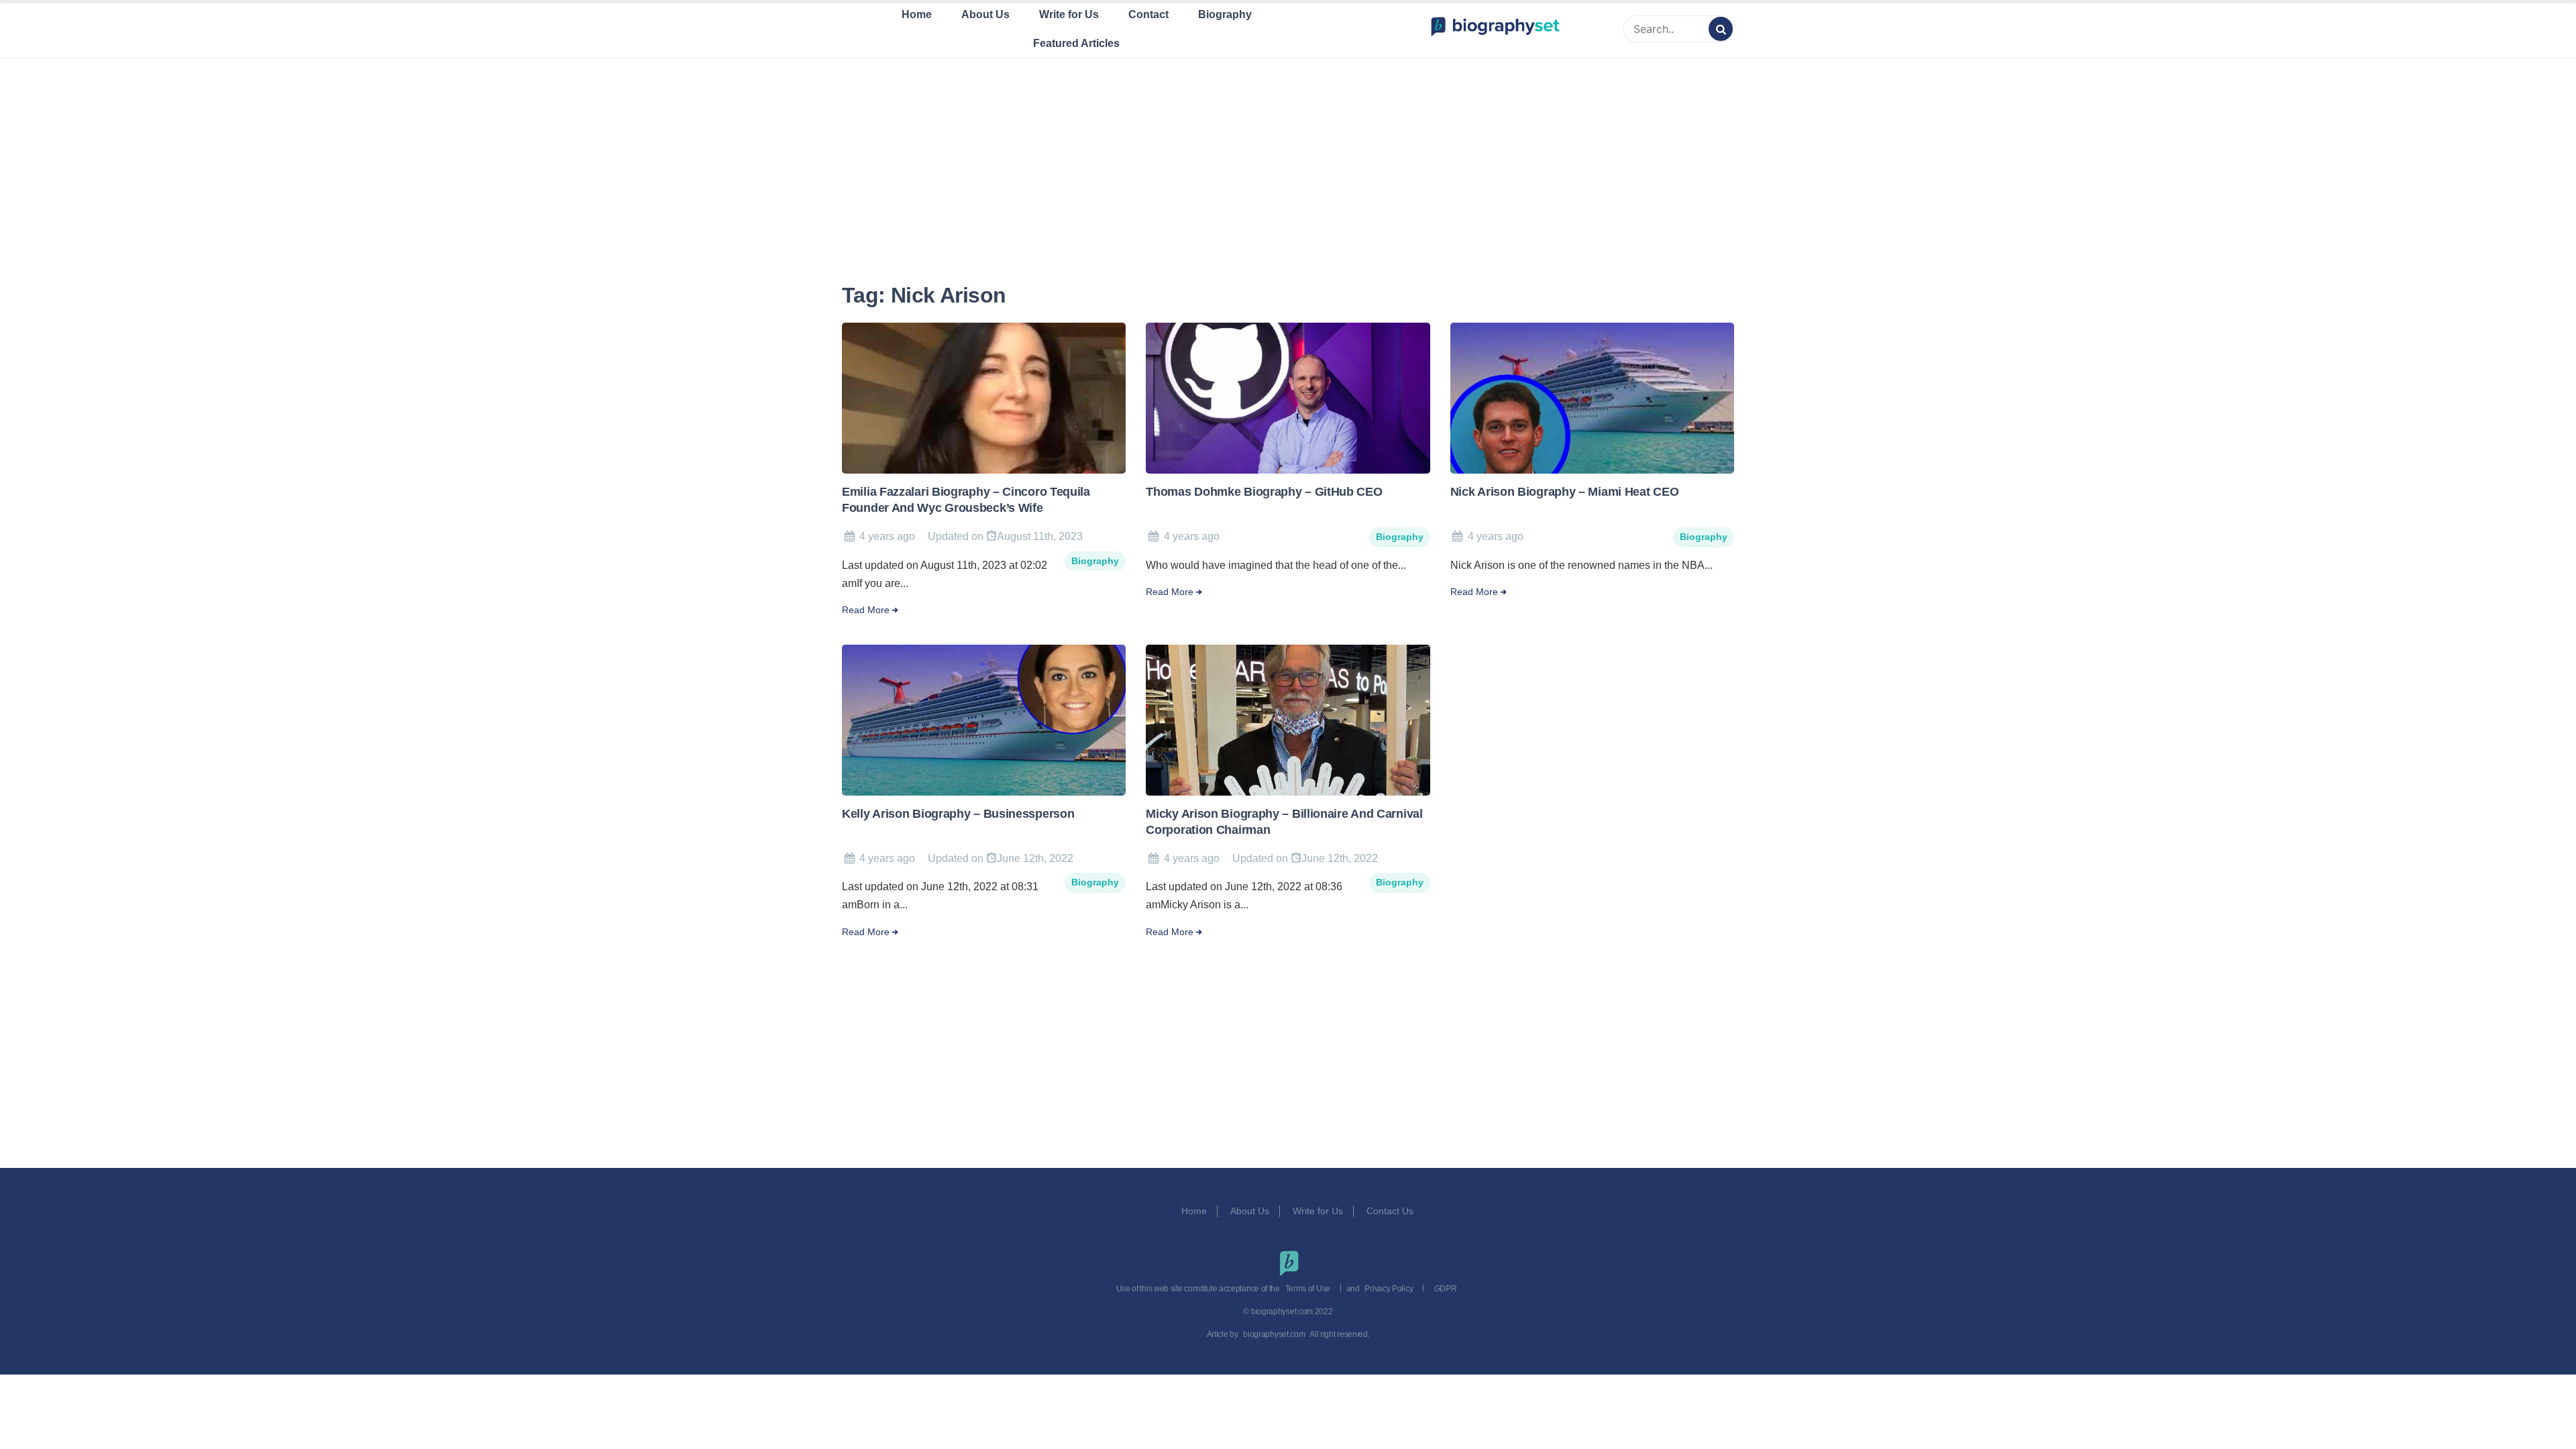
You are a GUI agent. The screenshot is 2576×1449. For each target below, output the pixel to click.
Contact (1148, 14)
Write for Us (1069, 14)
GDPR (1446, 1289)
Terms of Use (1308, 1289)
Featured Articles (1076, 43)
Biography (1225, 14)
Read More (866, 610)
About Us (985, 14)
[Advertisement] (1288, 154)
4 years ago (887, 536)
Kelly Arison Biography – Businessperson (958, 814)
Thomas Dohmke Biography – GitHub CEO (1264, 492)
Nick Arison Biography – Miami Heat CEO (1565, 492)
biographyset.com (1274, 1334)
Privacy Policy (1389, 1289)
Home (917, 14)
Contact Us (1391, 1211)
